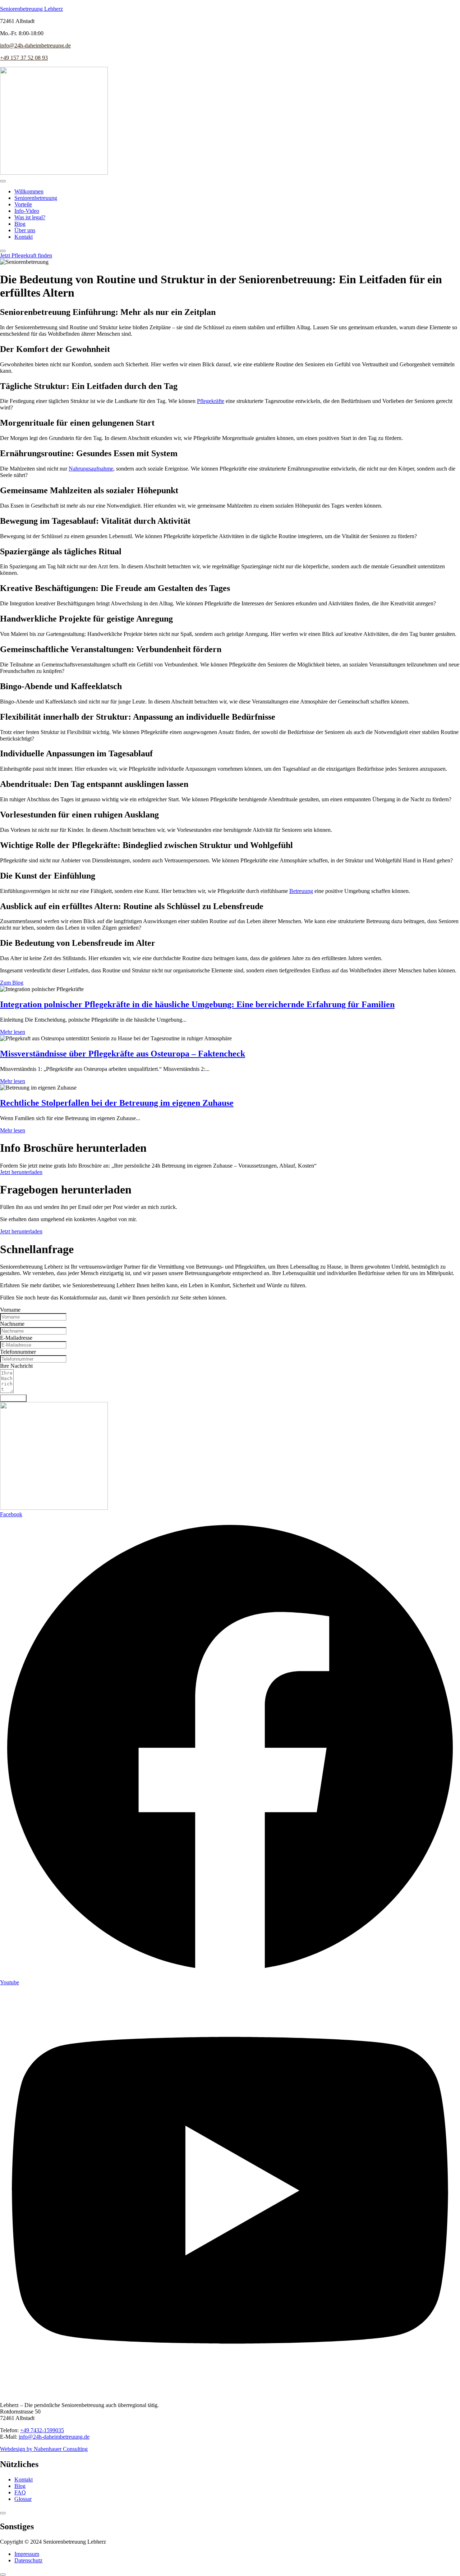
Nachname (12, 1324)
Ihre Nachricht (16, 1366)
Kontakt (24, 237)
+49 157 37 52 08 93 (24, 58)
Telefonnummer (18, 1352)
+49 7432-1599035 (42, 2430)
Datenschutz (28, 2560)
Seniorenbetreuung (36, 198)
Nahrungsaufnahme (91, 469)
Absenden (13, 1398)
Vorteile (23, 204)
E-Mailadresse (16, 1338)
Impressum (27, 2554)
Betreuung (301, 891)
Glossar (23, 2499)
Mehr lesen (13, 1032)
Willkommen (29, 191)
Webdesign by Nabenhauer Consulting (44, 2449)
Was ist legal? (30, 217)
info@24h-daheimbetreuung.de (35, 45)
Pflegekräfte (211, 401)
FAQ (20, 2492)
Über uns (25, 230)
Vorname (10, 1310)
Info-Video (27, 211)
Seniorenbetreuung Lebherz (31, 9)
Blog (20, 224)
